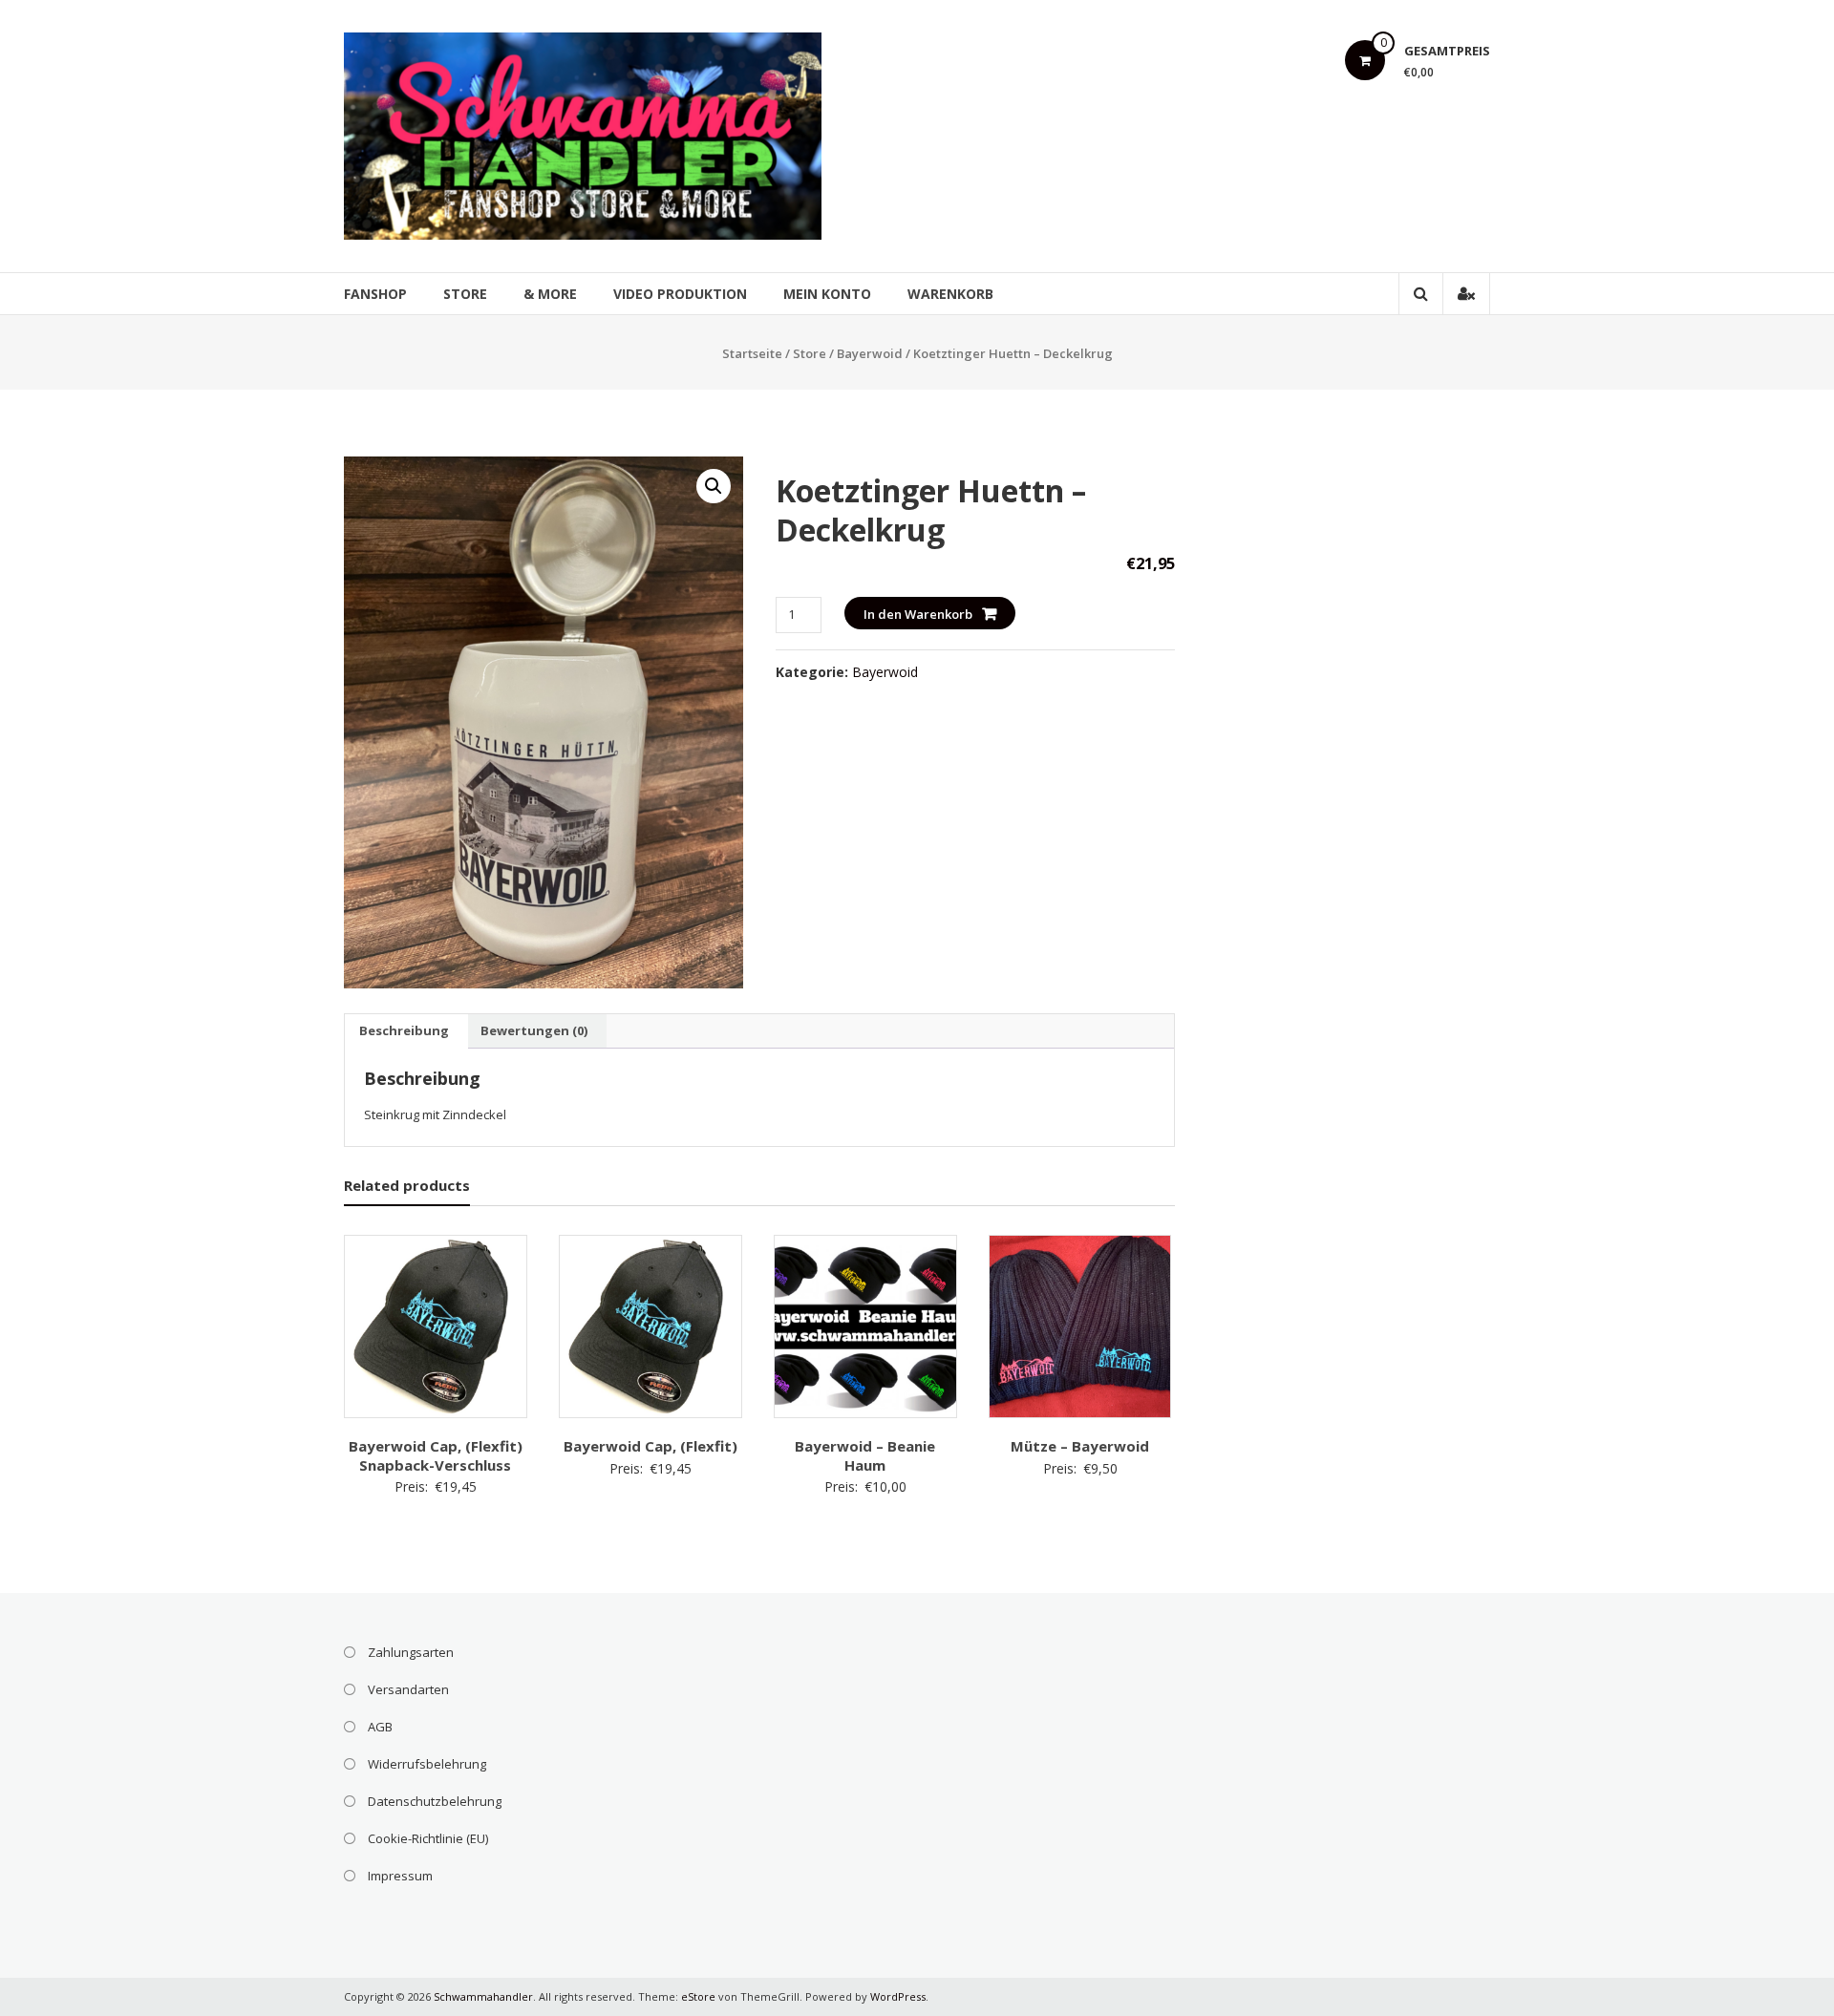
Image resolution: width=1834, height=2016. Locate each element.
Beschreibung (404, 1030)
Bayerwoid (870, 353)
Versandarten (408, 1689)
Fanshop (375, 294)
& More (550, 294)
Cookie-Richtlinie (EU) (428, 1838)
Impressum (400, 1876)
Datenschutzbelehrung (435, 1801)
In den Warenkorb (918, 614)
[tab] (404, 1031)
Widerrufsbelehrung (427, 1764)
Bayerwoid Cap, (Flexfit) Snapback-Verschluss (436, 1455)
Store (465, 294)
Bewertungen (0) (534, 1030)
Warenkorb (950, 294)
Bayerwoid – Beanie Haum (865, 1455)
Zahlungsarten (411, 1652)
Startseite (752, 353)
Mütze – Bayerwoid (1080, 1446)
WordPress (898, 1996)
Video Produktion (680, 294)
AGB (380, 1727)
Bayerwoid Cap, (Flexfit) (650, 1446)
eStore (698, 1996)
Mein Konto (827, 294)
